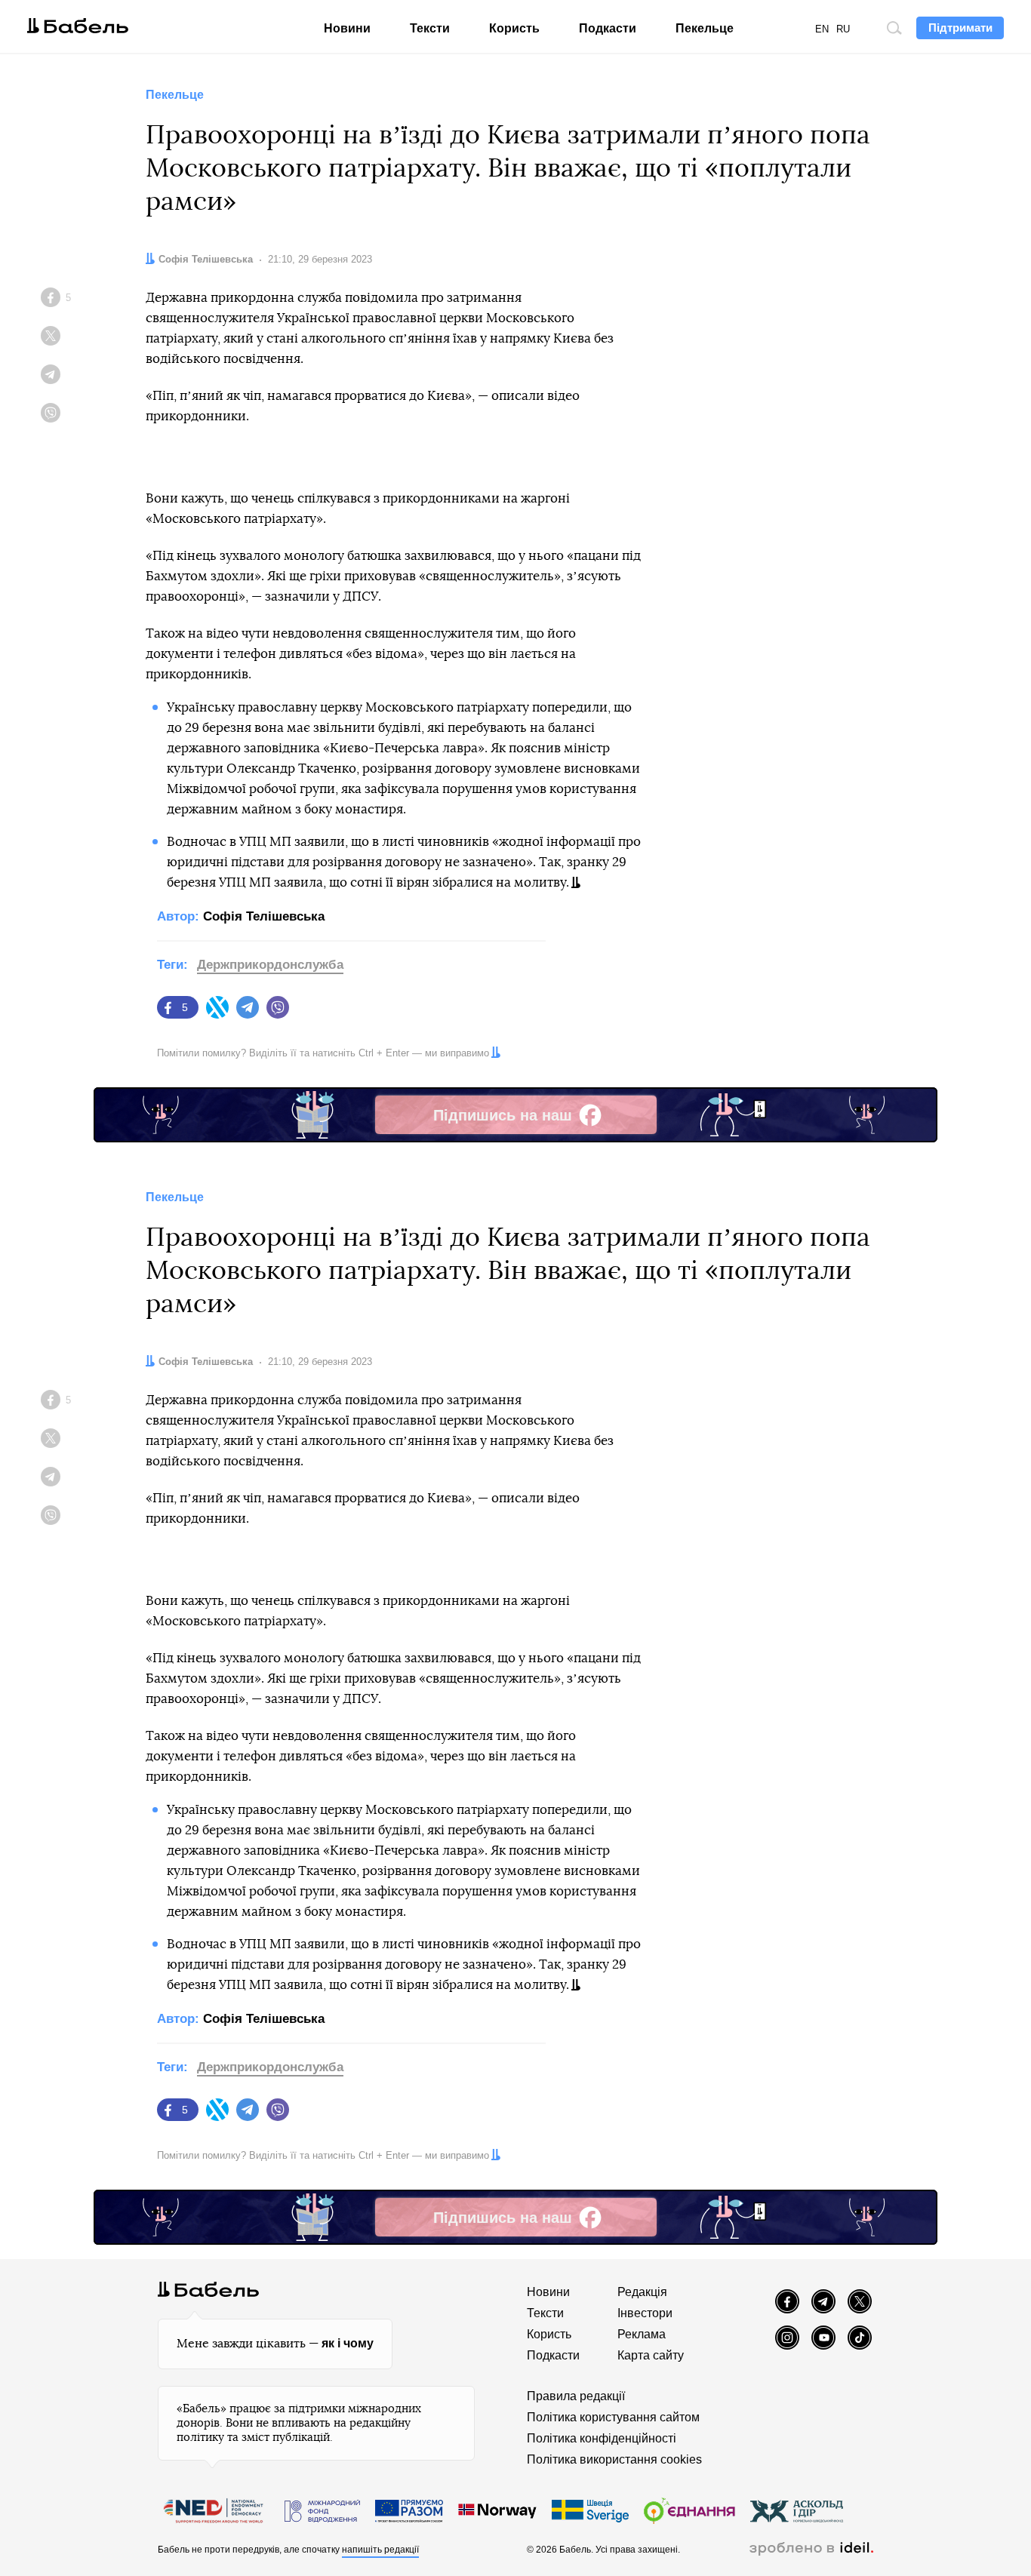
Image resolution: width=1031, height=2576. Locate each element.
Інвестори (645, 2313)
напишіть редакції (380, 2550)
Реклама (642, 2334)
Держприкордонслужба (270, 965)
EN (822, 29)
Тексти (430, 28)
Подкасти (608, 28)
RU (843, 29)
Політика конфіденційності (602, 2438)
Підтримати (960, 28)
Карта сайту (651, 2355)
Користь (514, 28)
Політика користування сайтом (613, 2417)
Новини (347, 28)
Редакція (642, 2292)
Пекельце (705, 28)
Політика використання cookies (614, 2459)
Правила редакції (576, 2396)
